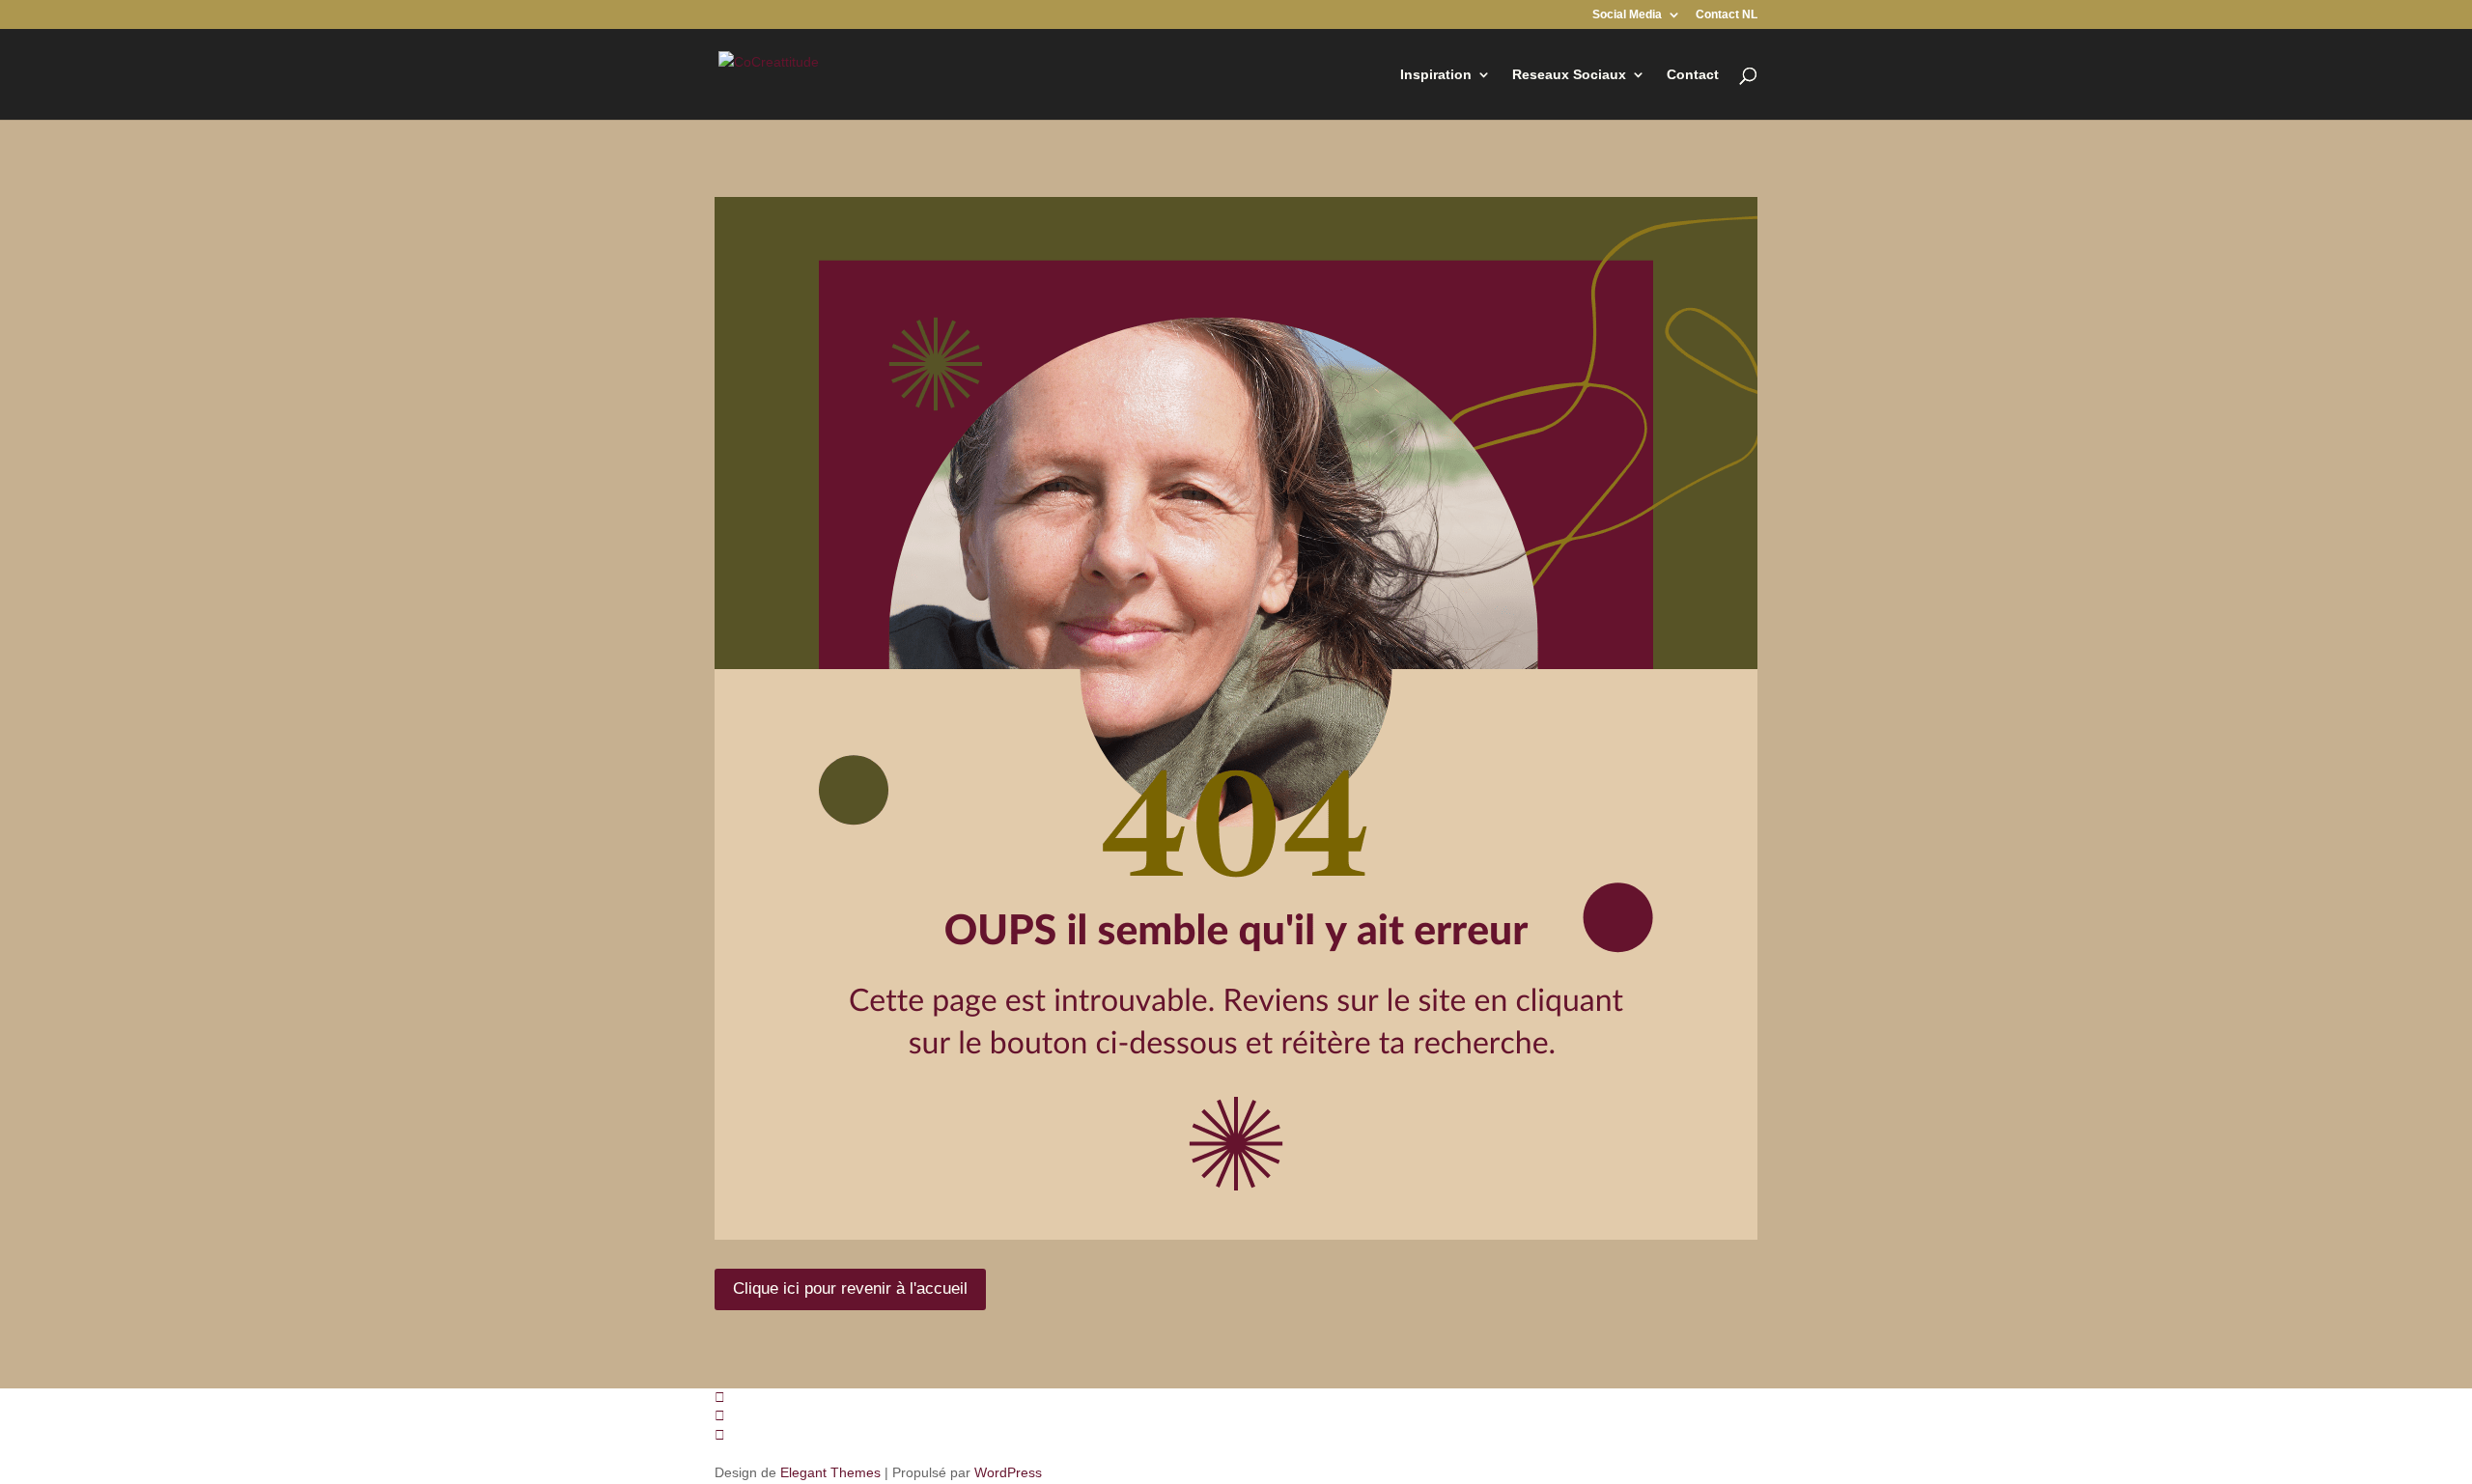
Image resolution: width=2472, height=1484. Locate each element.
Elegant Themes (830, 1472)
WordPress (1008, 1472)
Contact (1693, 75)
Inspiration (1436, 75)
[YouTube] (720, 1435)
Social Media (1627, 15)
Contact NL (1727, 15)
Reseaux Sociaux (1569, 75)
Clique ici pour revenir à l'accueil (850, 1288)
